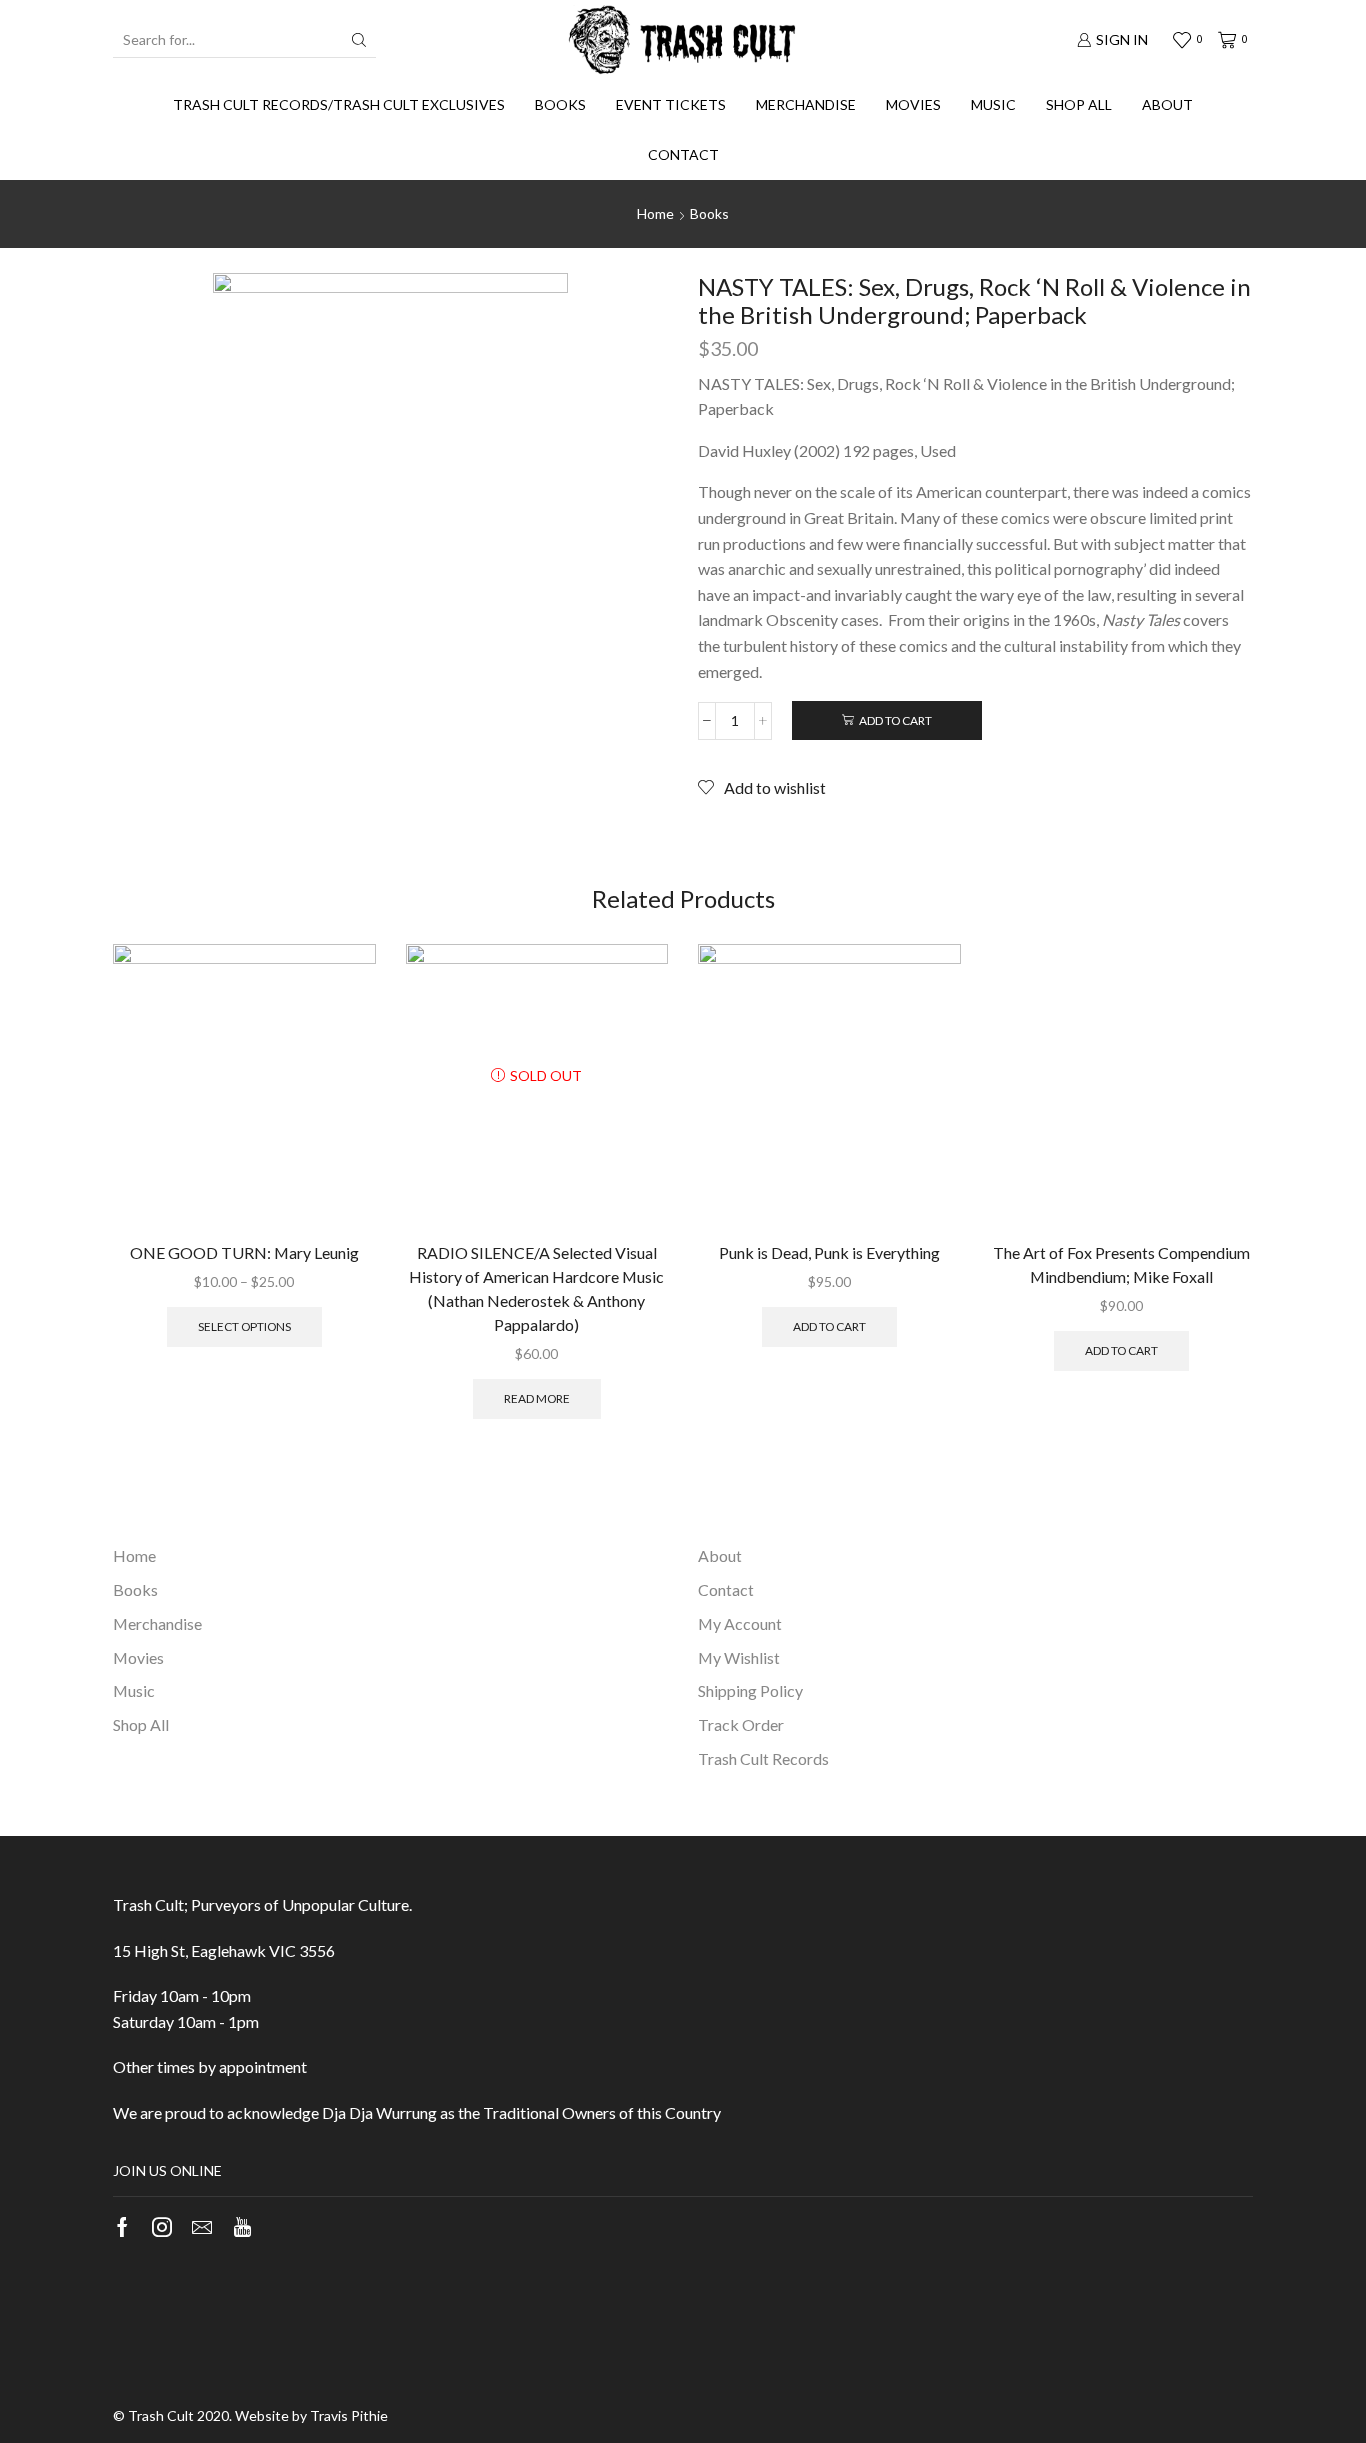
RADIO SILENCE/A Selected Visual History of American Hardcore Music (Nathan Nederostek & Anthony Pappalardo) (536, 1288)
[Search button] (359, 40)
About (1167, 104)
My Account (740, 1623)
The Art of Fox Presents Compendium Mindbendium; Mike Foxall (1121, 1264)
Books (560, 104)
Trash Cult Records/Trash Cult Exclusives (339, 104)
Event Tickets (671, 104)
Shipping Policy (750, 1690)
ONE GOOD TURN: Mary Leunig (244, 1252)
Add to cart (895, 720)
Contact (683, 154)
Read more (537, 1398)
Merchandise (806, 104)
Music (993, 104)
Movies (913, 104)
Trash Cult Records (763, 1758)
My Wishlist (739, 1657)
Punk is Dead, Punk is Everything (829, 1252)
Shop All (1079, 104)
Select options (244, 1326)
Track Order (741, 1724)
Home (655, 213)
